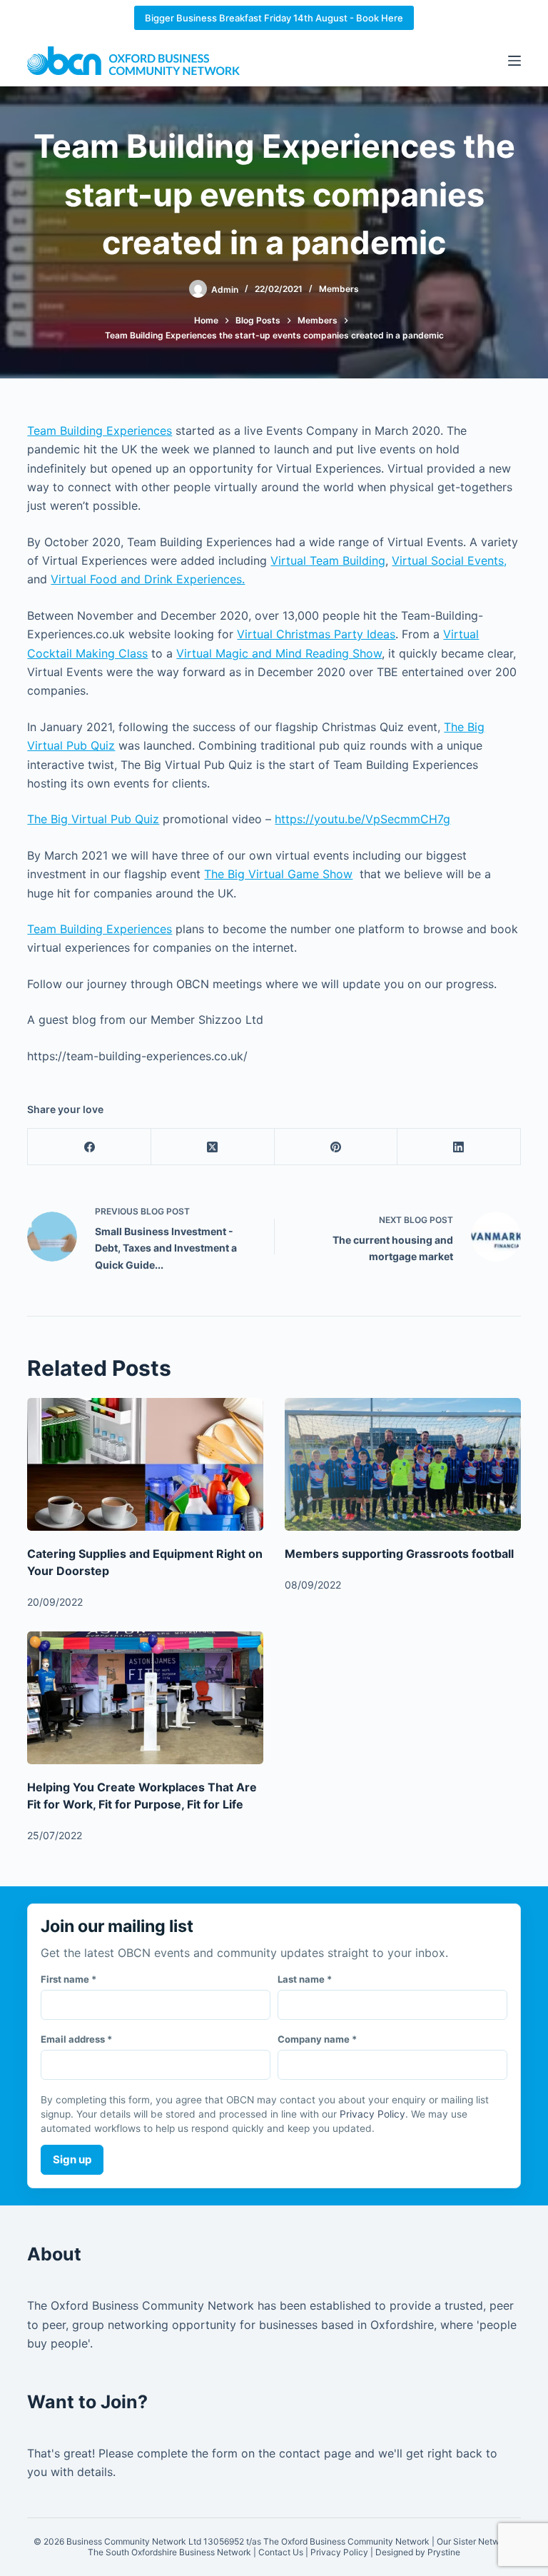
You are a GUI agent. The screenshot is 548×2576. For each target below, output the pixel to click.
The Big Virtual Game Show (278, 874)
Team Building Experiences (100, 431)
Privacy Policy (372, 2114)
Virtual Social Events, (449, 560)
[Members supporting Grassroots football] (403, 1464)
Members (339, 289)
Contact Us (281, 2552)
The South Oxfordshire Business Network (169, 2552)
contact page (315, 2453)
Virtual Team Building (328, 560)
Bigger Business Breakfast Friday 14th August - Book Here (274, 18)
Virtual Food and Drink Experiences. (148, 579)
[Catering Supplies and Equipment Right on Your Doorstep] (145, 1464)
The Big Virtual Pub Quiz (93, 819)
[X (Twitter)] (213, 1147)
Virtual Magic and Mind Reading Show (279, 653)
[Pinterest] (336, 1147)
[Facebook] (90, 1147)
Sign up (72, 2159)
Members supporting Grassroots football (399, 1554)
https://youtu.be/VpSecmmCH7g (362, 819)
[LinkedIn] (459, 1147)
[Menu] (514, 61)
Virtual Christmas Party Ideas (316, 634)
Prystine (444, 2552)
